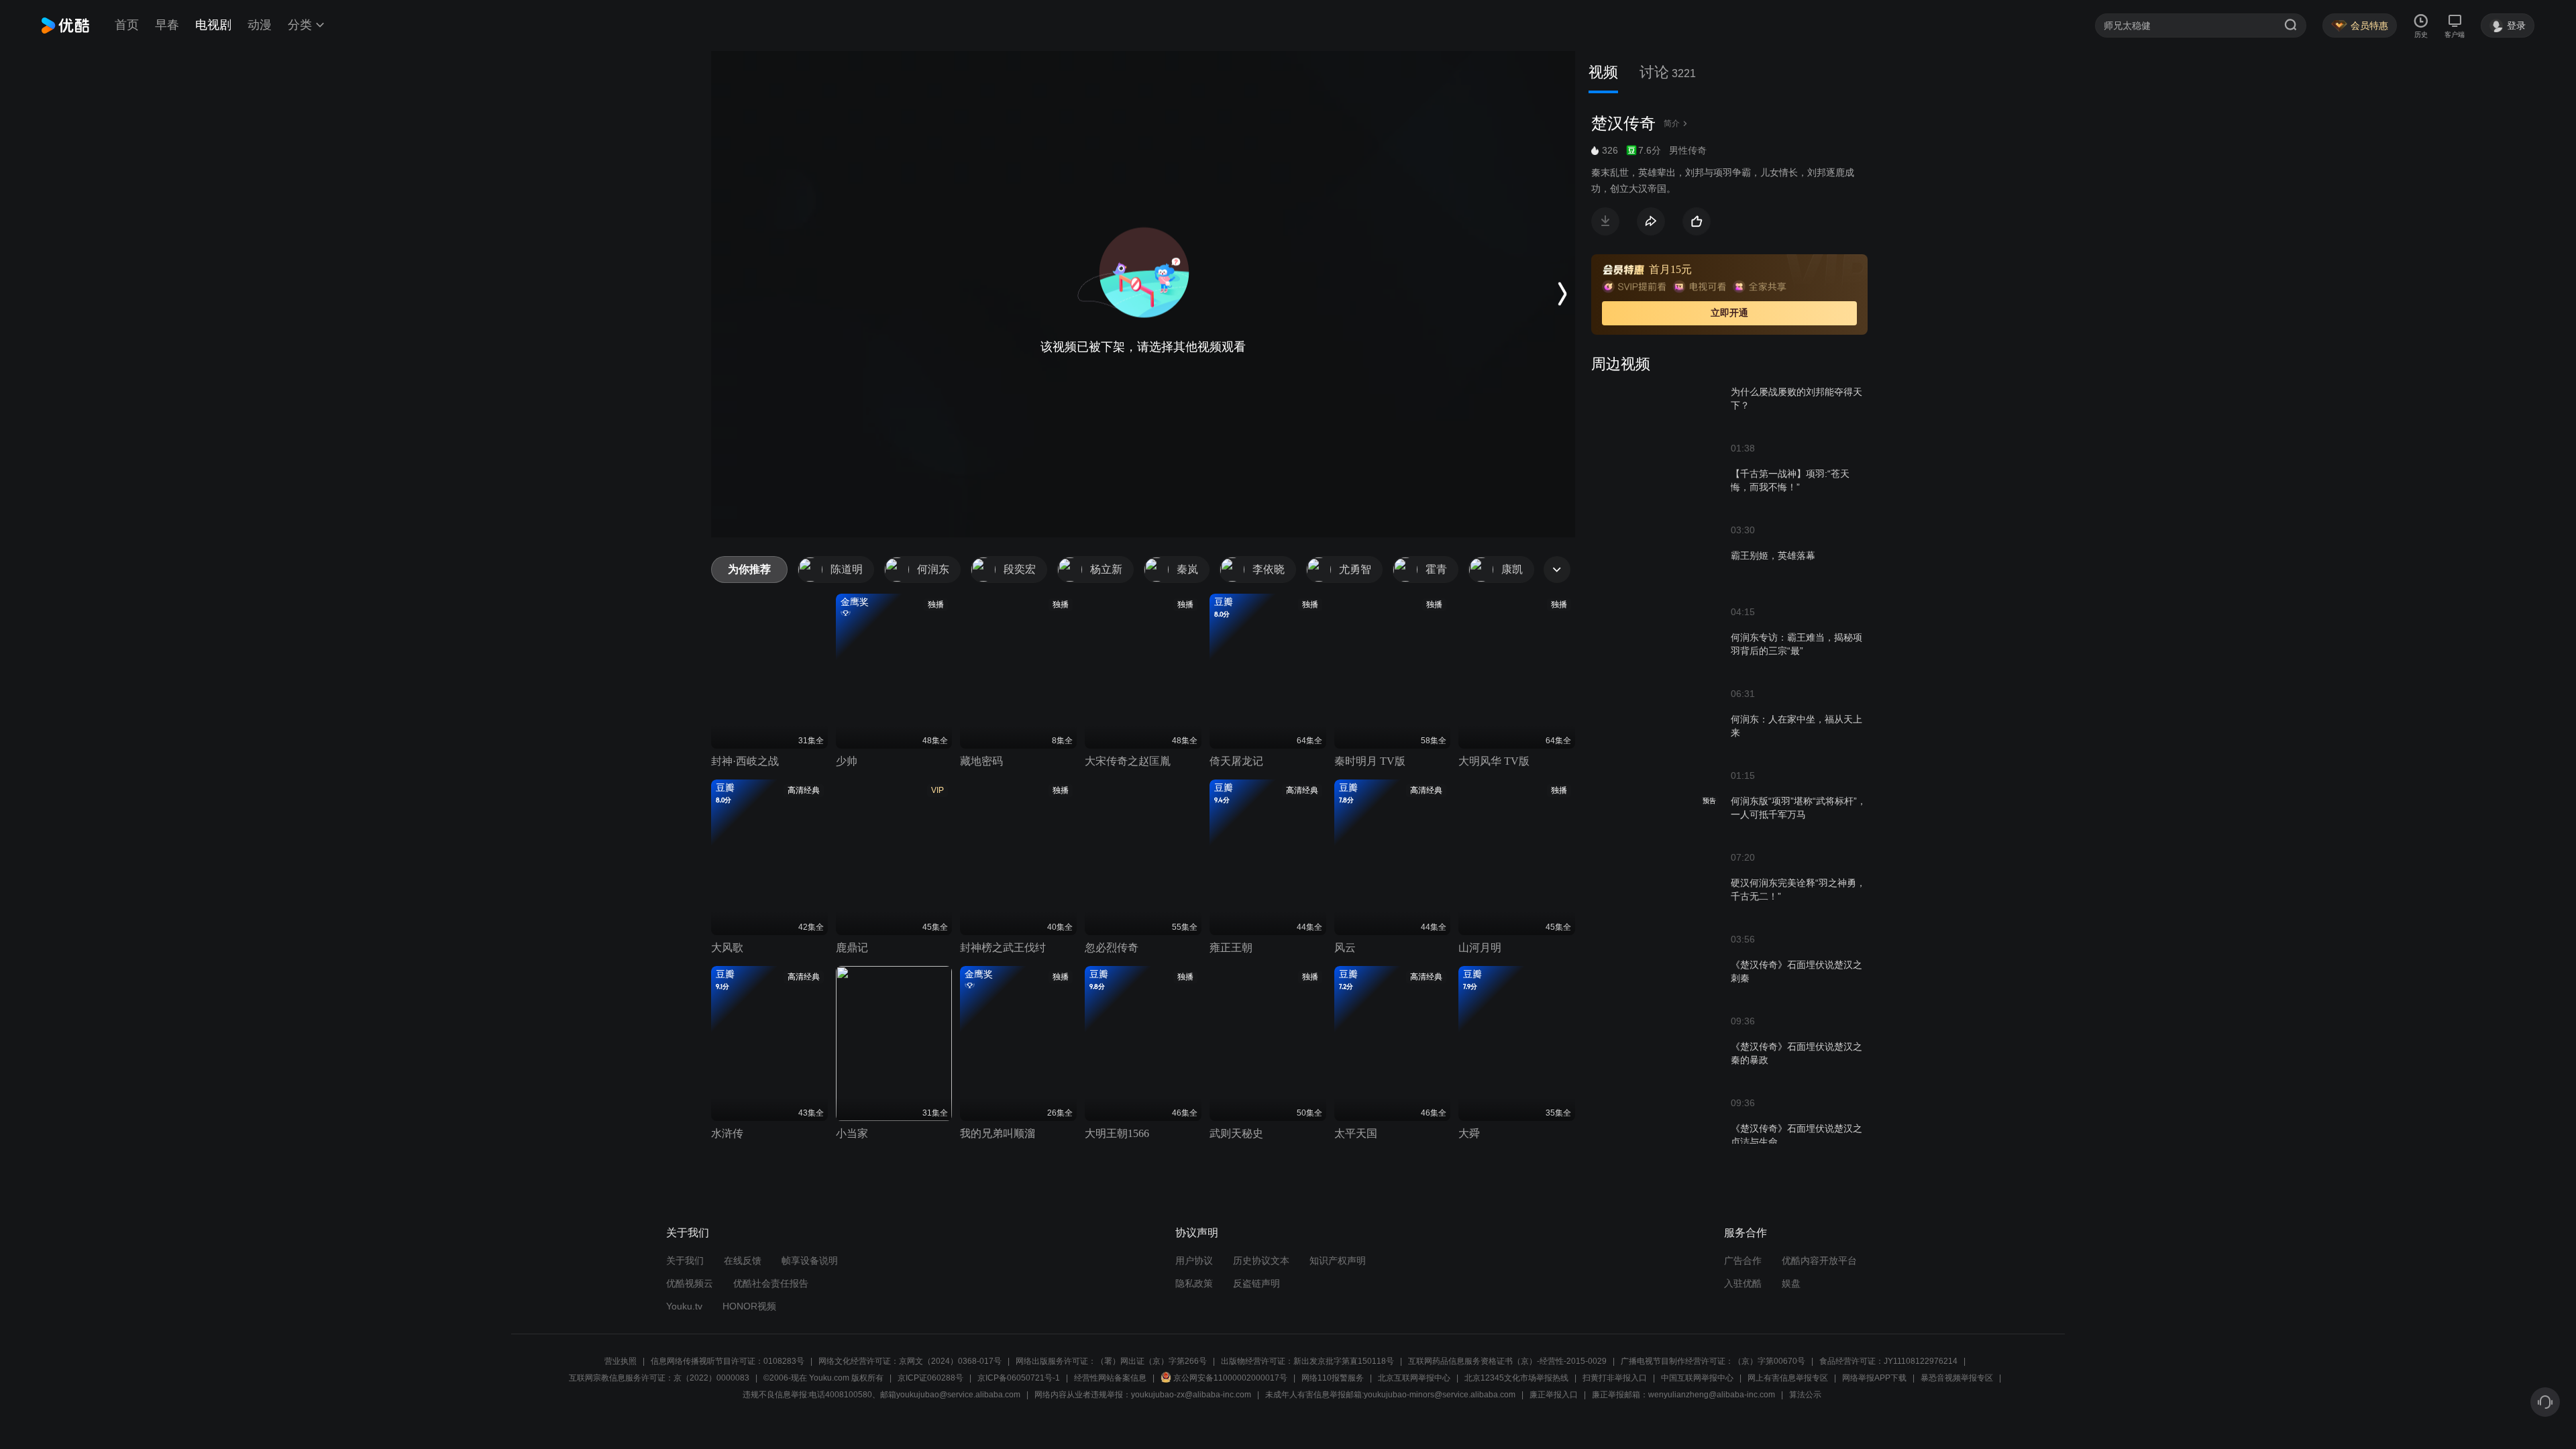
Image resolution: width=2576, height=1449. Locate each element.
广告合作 (1743, 1260)
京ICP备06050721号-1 (1019, 1378)
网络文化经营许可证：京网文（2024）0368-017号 (910, 1361)
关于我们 (685, 1260)
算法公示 (1805, 1395)
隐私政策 (1194, 1283)
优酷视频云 (690, 1283)
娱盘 (1791, 1283)
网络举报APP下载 (1874, 1378)
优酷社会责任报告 (771, 1283)
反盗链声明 (1256, 1283)
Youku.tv (684, 1306)
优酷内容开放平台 (1819, 1260)
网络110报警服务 (1333, 1378)
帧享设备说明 (810, 1260)
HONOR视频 (749, 1306)
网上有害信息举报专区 (1788, 1378)
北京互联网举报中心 (1414, 1378)
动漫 (260, 25)
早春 (167, 25)
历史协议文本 (1261, 1260)
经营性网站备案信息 (1110, 1378)
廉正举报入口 (1554, 1395)
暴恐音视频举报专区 (1957, 1378)
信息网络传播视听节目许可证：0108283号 (728, 1361)
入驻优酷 (1743, 1283)
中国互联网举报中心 (1697, 1378)
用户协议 (1194, 1260)
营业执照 (621, 1361)
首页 (127, 25)
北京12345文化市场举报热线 (1516, 1378)
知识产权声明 (1338, 1260)
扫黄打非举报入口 (1615, 1378)
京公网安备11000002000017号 (1230, 1378)
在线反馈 (743, 1260)
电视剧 (213, 25)
